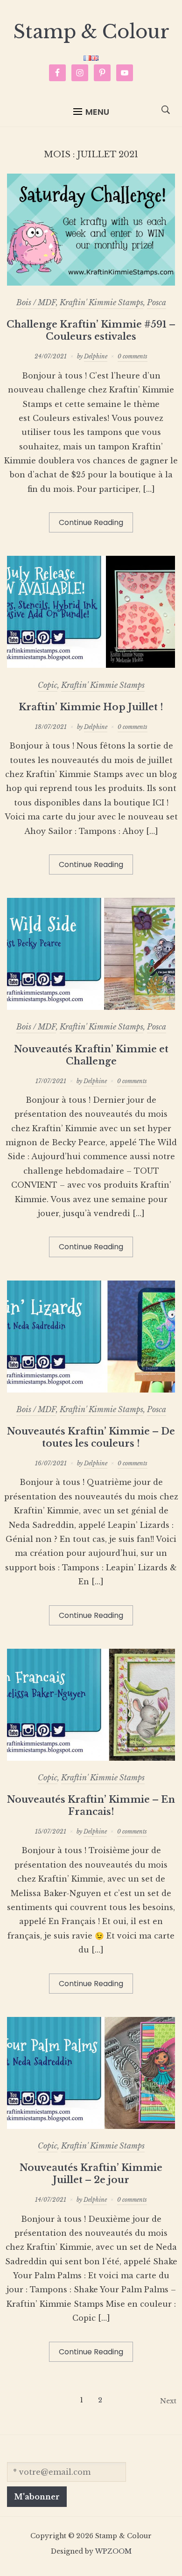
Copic (48, 685)
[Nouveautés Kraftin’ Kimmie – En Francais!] (91, 1758)
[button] (91, 112)
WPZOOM (113, 2551)
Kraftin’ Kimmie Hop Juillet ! (91, 707)
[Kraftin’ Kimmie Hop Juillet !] (91, 665)
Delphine (96, 356)
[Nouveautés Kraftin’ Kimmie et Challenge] (91, 1007)
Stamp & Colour (91, 32)
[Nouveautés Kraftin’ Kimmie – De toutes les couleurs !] (91, 1390)
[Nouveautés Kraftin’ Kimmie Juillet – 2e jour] (91, 2126)
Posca (157, 302)
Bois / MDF (36, 302)
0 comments (133, 356)
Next (168, 2401)
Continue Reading (91, 522)
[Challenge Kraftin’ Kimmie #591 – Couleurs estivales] (91, 283)
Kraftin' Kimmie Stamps (101, 302)
